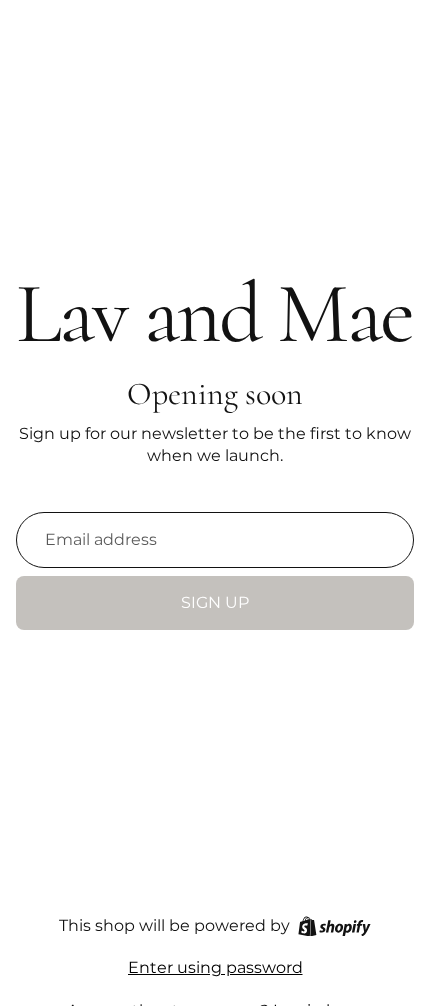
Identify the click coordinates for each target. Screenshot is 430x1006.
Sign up (215, 602)
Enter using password (215, 967)
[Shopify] (334, 926)
